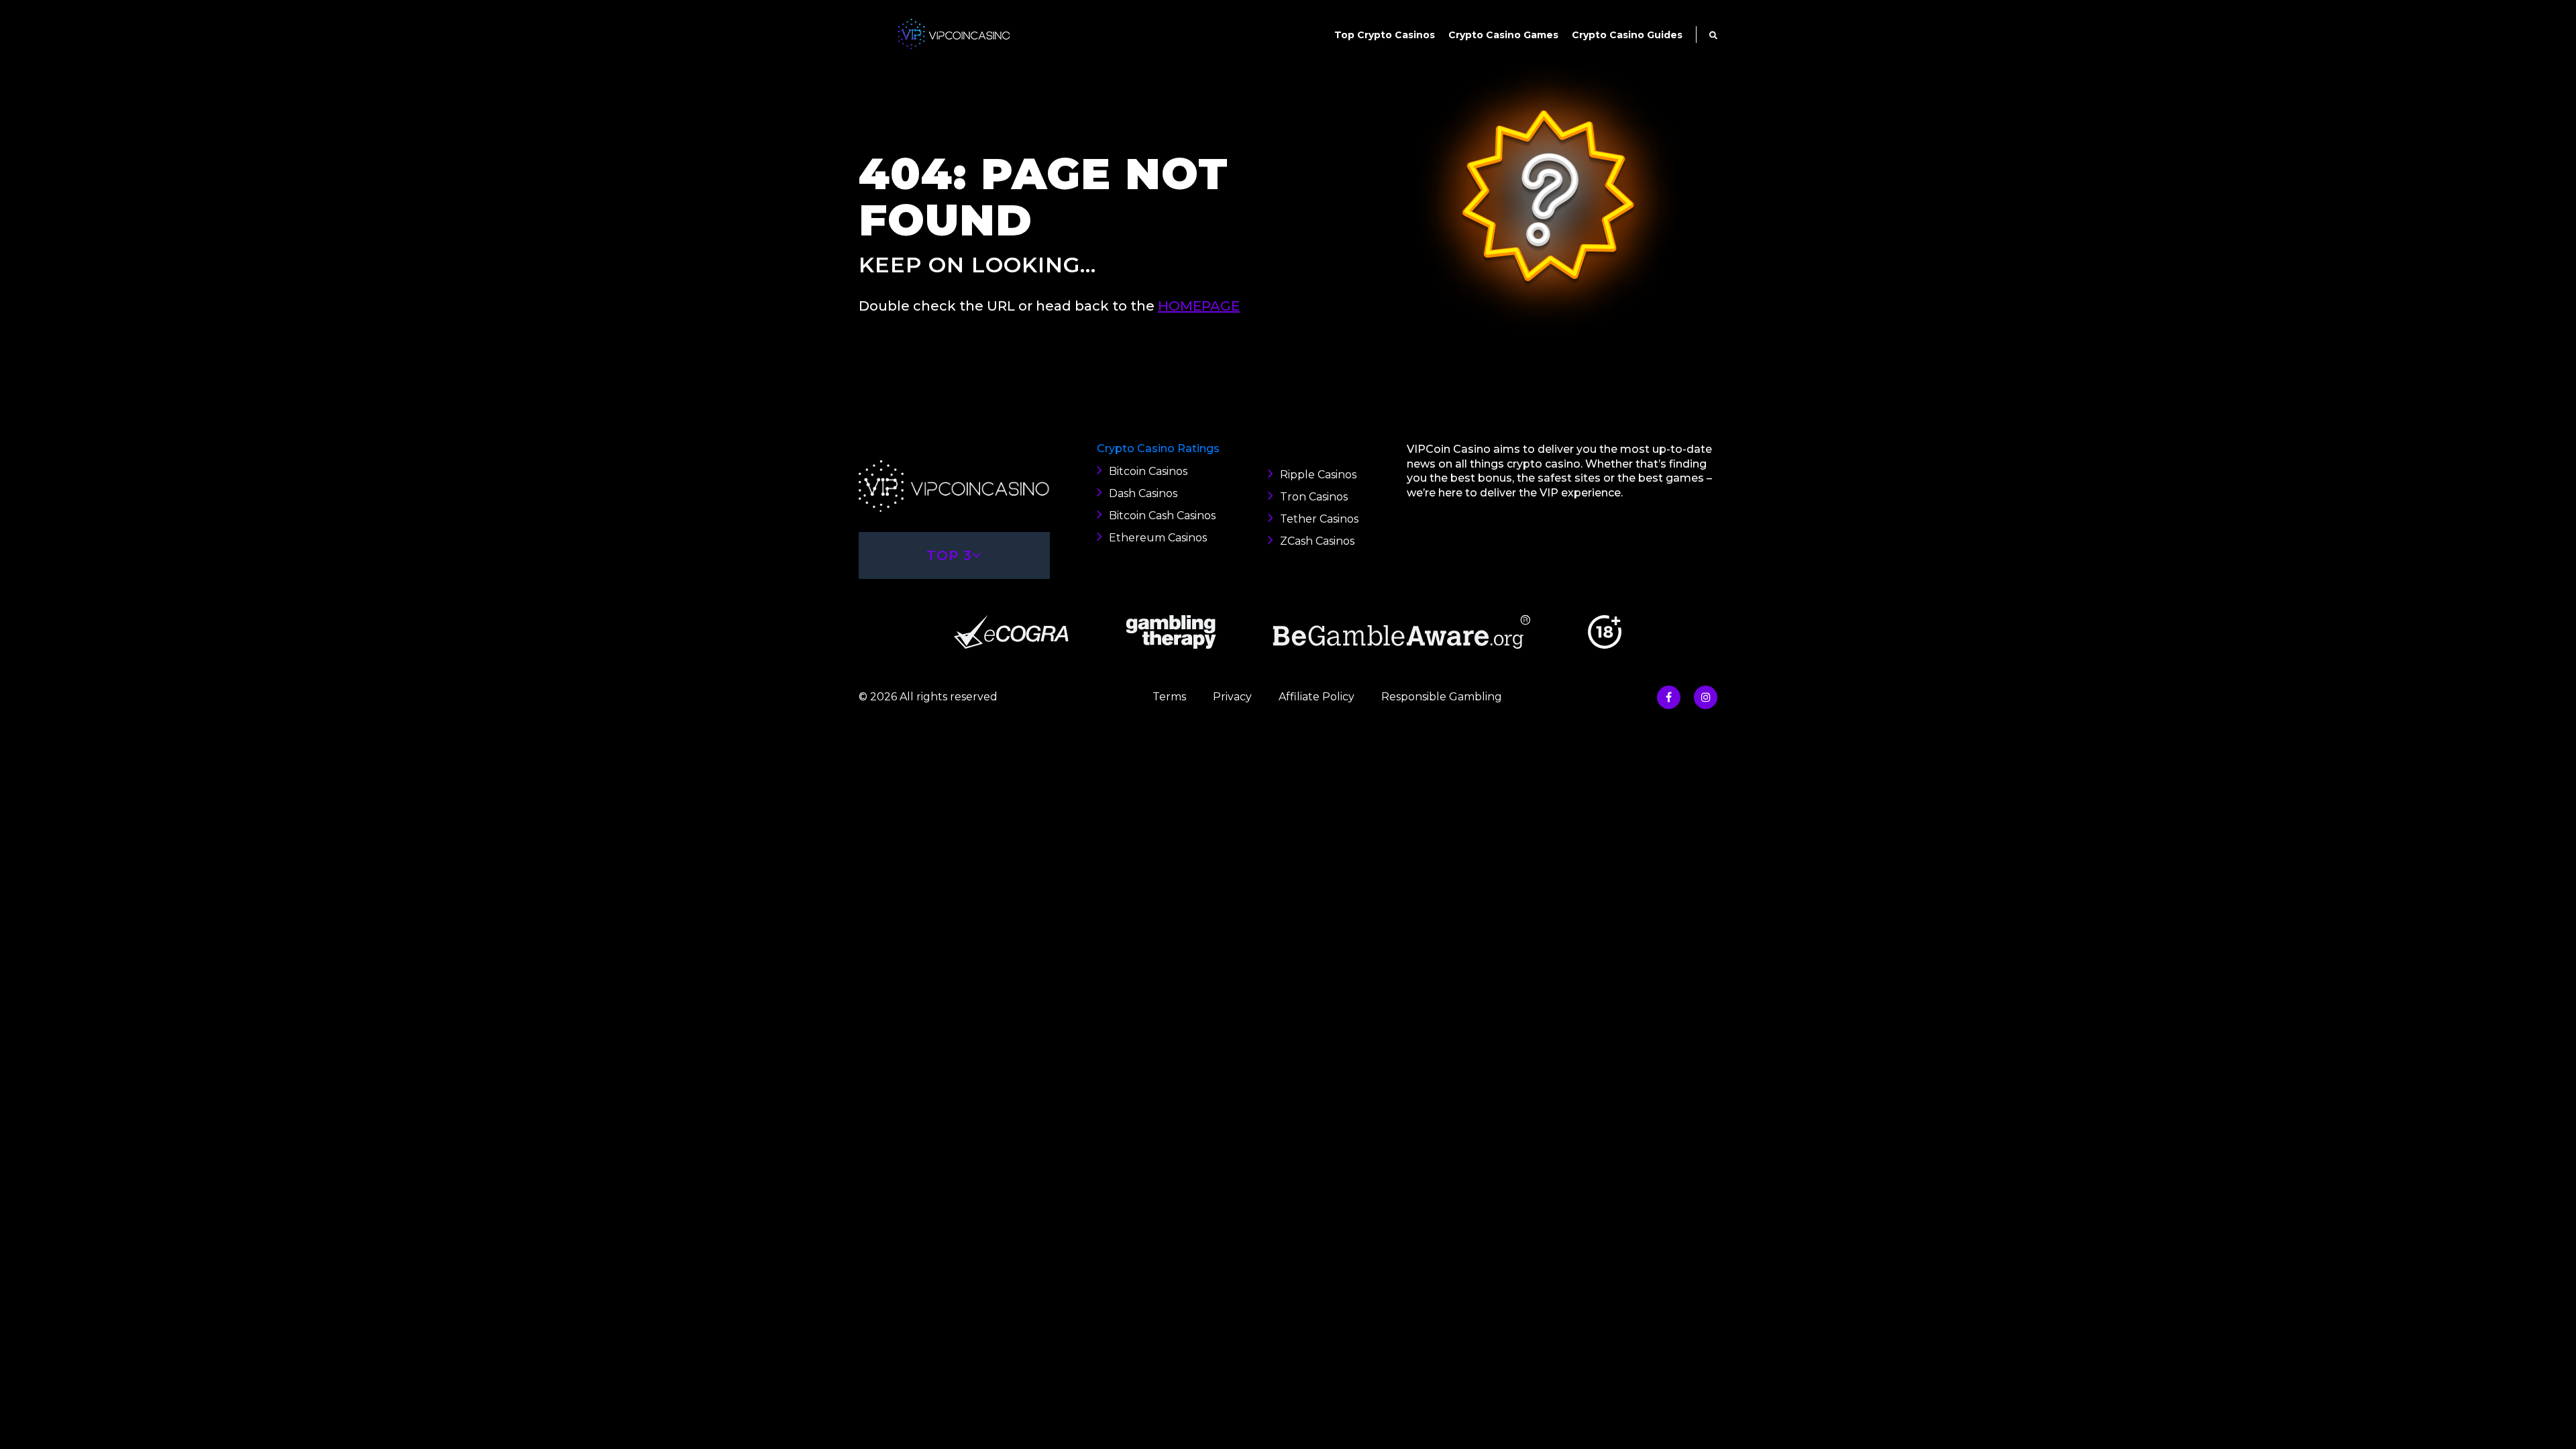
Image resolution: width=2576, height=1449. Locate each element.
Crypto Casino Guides (1627, 35)
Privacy (1232, 697)
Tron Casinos (1314, 497)
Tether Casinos (1319, 519)
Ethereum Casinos (1158, 538)
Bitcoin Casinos (1148, 471)
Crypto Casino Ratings (1158, 448)
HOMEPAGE (1199, 306)
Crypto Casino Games (1503, 35)
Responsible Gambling (1442, 697)
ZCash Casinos (1317, 541)
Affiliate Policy (1317, 697)
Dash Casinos (1143, 493)
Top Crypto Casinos (1385, 35)
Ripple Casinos (1318, 475)
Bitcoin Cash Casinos (1162, 516)
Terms (1169, 697)
